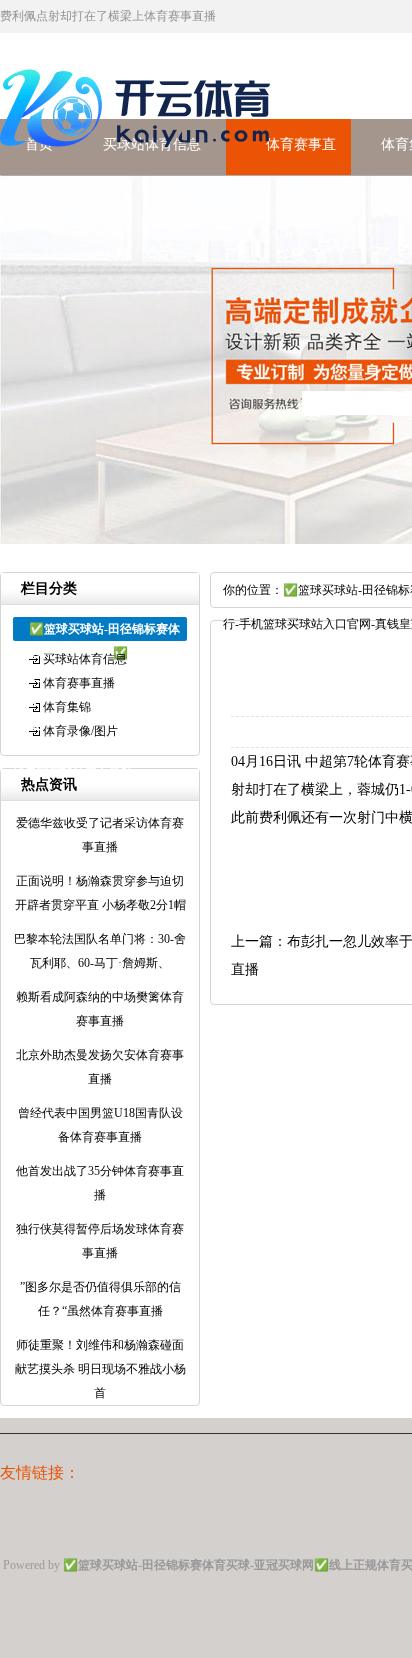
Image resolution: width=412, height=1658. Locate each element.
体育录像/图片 (80, 731)
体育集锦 (67, 707)
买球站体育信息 (85, 659)
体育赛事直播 (79, 683)
